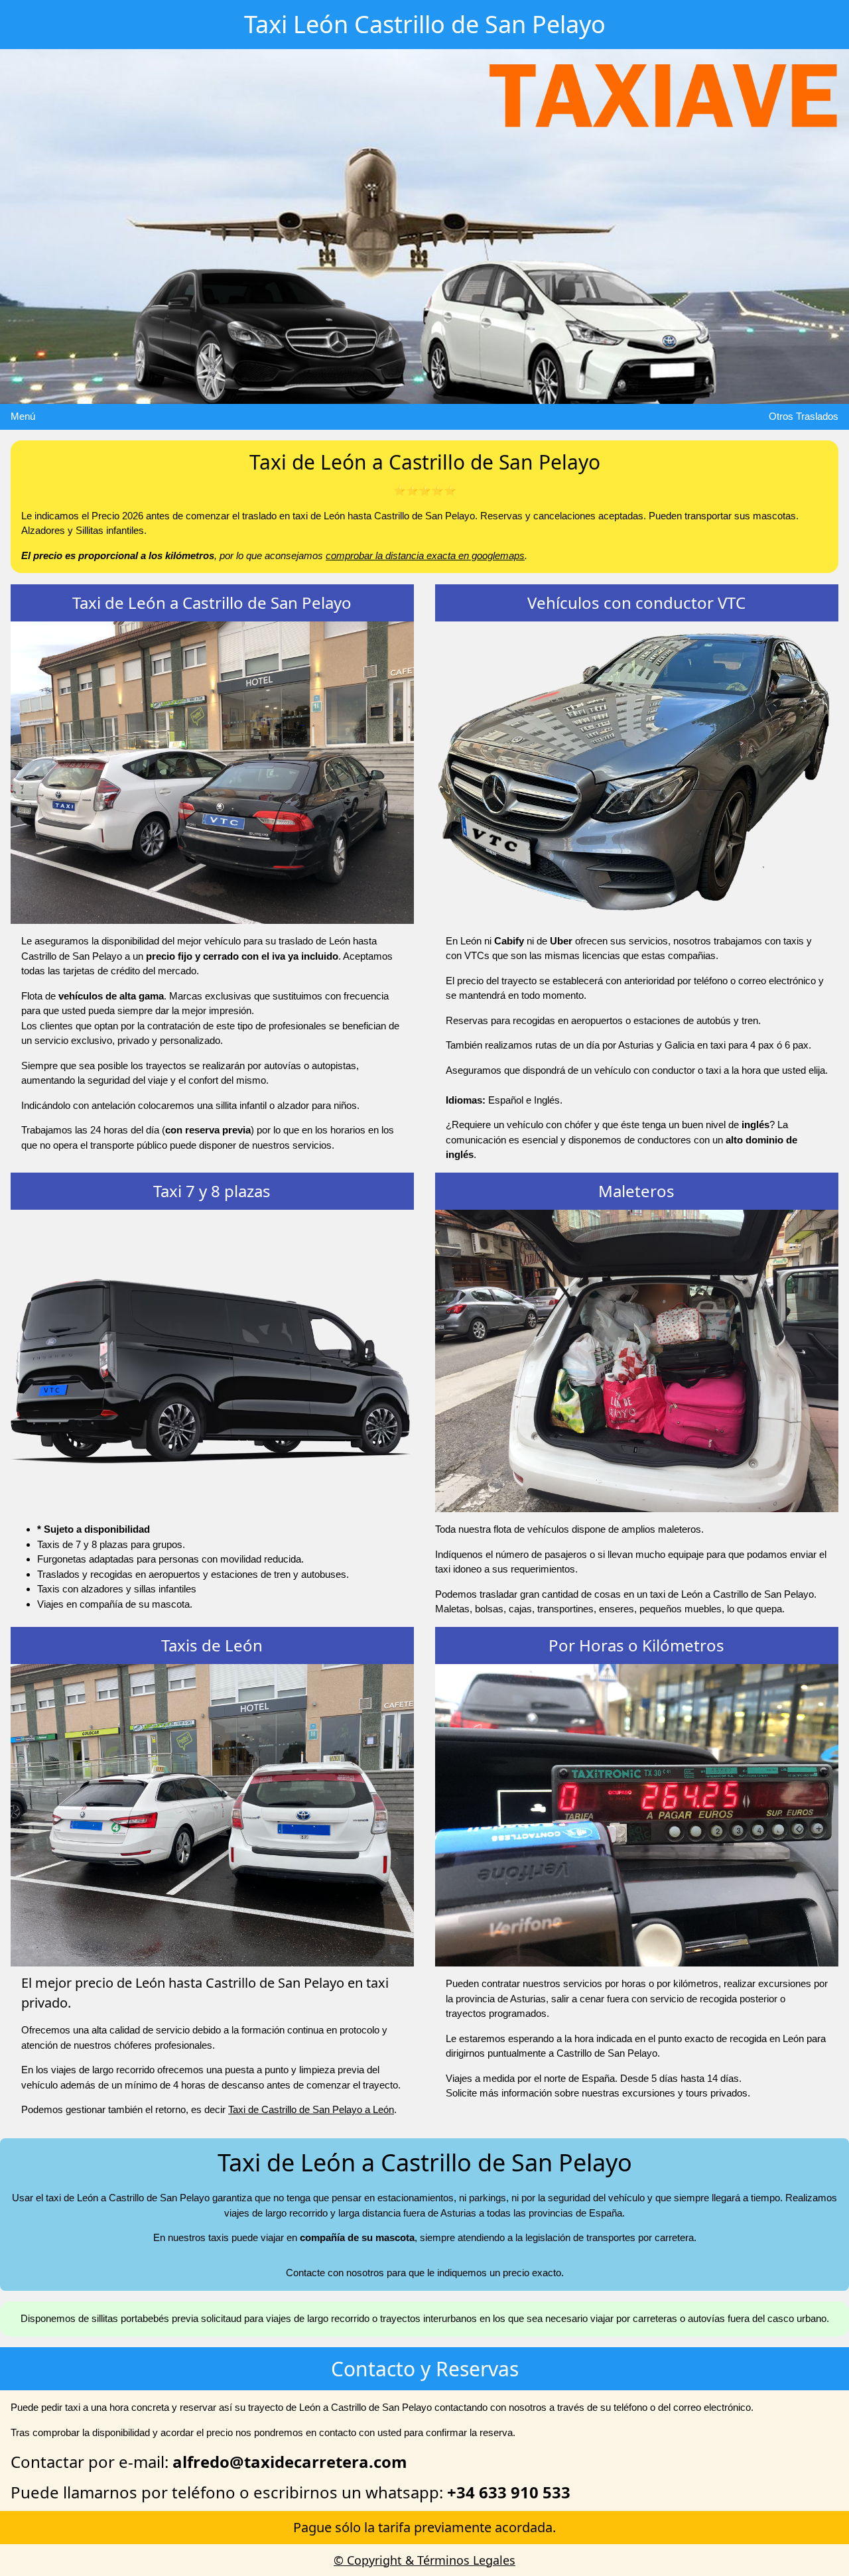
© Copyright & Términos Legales (424, 2560)
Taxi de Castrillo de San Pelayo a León (311, 2109)
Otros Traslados (804, 416)
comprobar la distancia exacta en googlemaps (425, 555)
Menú (23, 416)
